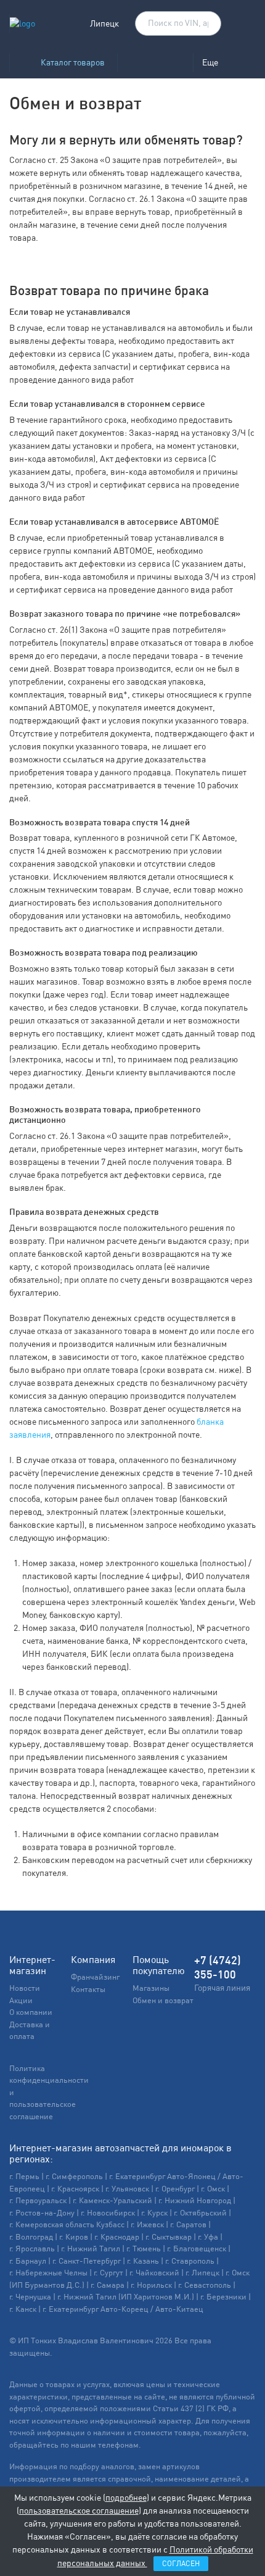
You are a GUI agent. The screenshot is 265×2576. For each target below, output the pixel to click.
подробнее (126, 2498)
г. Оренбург (175, 2189)
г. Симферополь (74, 2176)
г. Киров (74, 2237)
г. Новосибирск (108, 2213)
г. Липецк (202, 2273)
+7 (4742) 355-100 (218, 1967)
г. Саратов (188, 2224)
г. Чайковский (154, 2273)
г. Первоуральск (38, 2200)
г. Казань (143, 2261)
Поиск (206, 24)
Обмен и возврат (163, 2000)
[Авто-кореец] (155, 63)
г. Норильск (151, 2285)
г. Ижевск (147, 2224)
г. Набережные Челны (48, 2273)
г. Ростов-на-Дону (42, 2213)
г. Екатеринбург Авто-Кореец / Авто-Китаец (123, 2309)
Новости (25, 1988)
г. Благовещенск (197, 2249)
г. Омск (213, 2189)
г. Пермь (24, 2176)
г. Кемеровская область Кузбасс (67, 2224)
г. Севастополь (205, 2285)
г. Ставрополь (190, 2261)
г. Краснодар (117, 2237)
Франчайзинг (95, 1977)
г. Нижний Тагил (91, 2249)
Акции (21, 2000)
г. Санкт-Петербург (87, 2261)
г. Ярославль (32, 2249)
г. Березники (223, 2297)
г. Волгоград (31, 2237)
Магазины (151, 1988)
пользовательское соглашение (79, 2511)
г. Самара (108, 2285)
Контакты (88, 1989)
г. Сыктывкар (169, 2237)
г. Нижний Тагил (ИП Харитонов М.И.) (126, 2297)
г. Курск (154, 2213)
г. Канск (23, 2309)
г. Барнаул (28, 2261)
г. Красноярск (75, 2189)
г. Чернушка (30, 2297)
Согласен (181, 2564)
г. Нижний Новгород (195, 2200)
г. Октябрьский (200, 2213)
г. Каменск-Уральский (112, 2200)
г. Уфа (208, 2237)
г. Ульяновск (127, 2189)
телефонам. (120, 2445)
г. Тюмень (144, 2249)
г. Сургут (108, 2273)
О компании (31, 2012)
